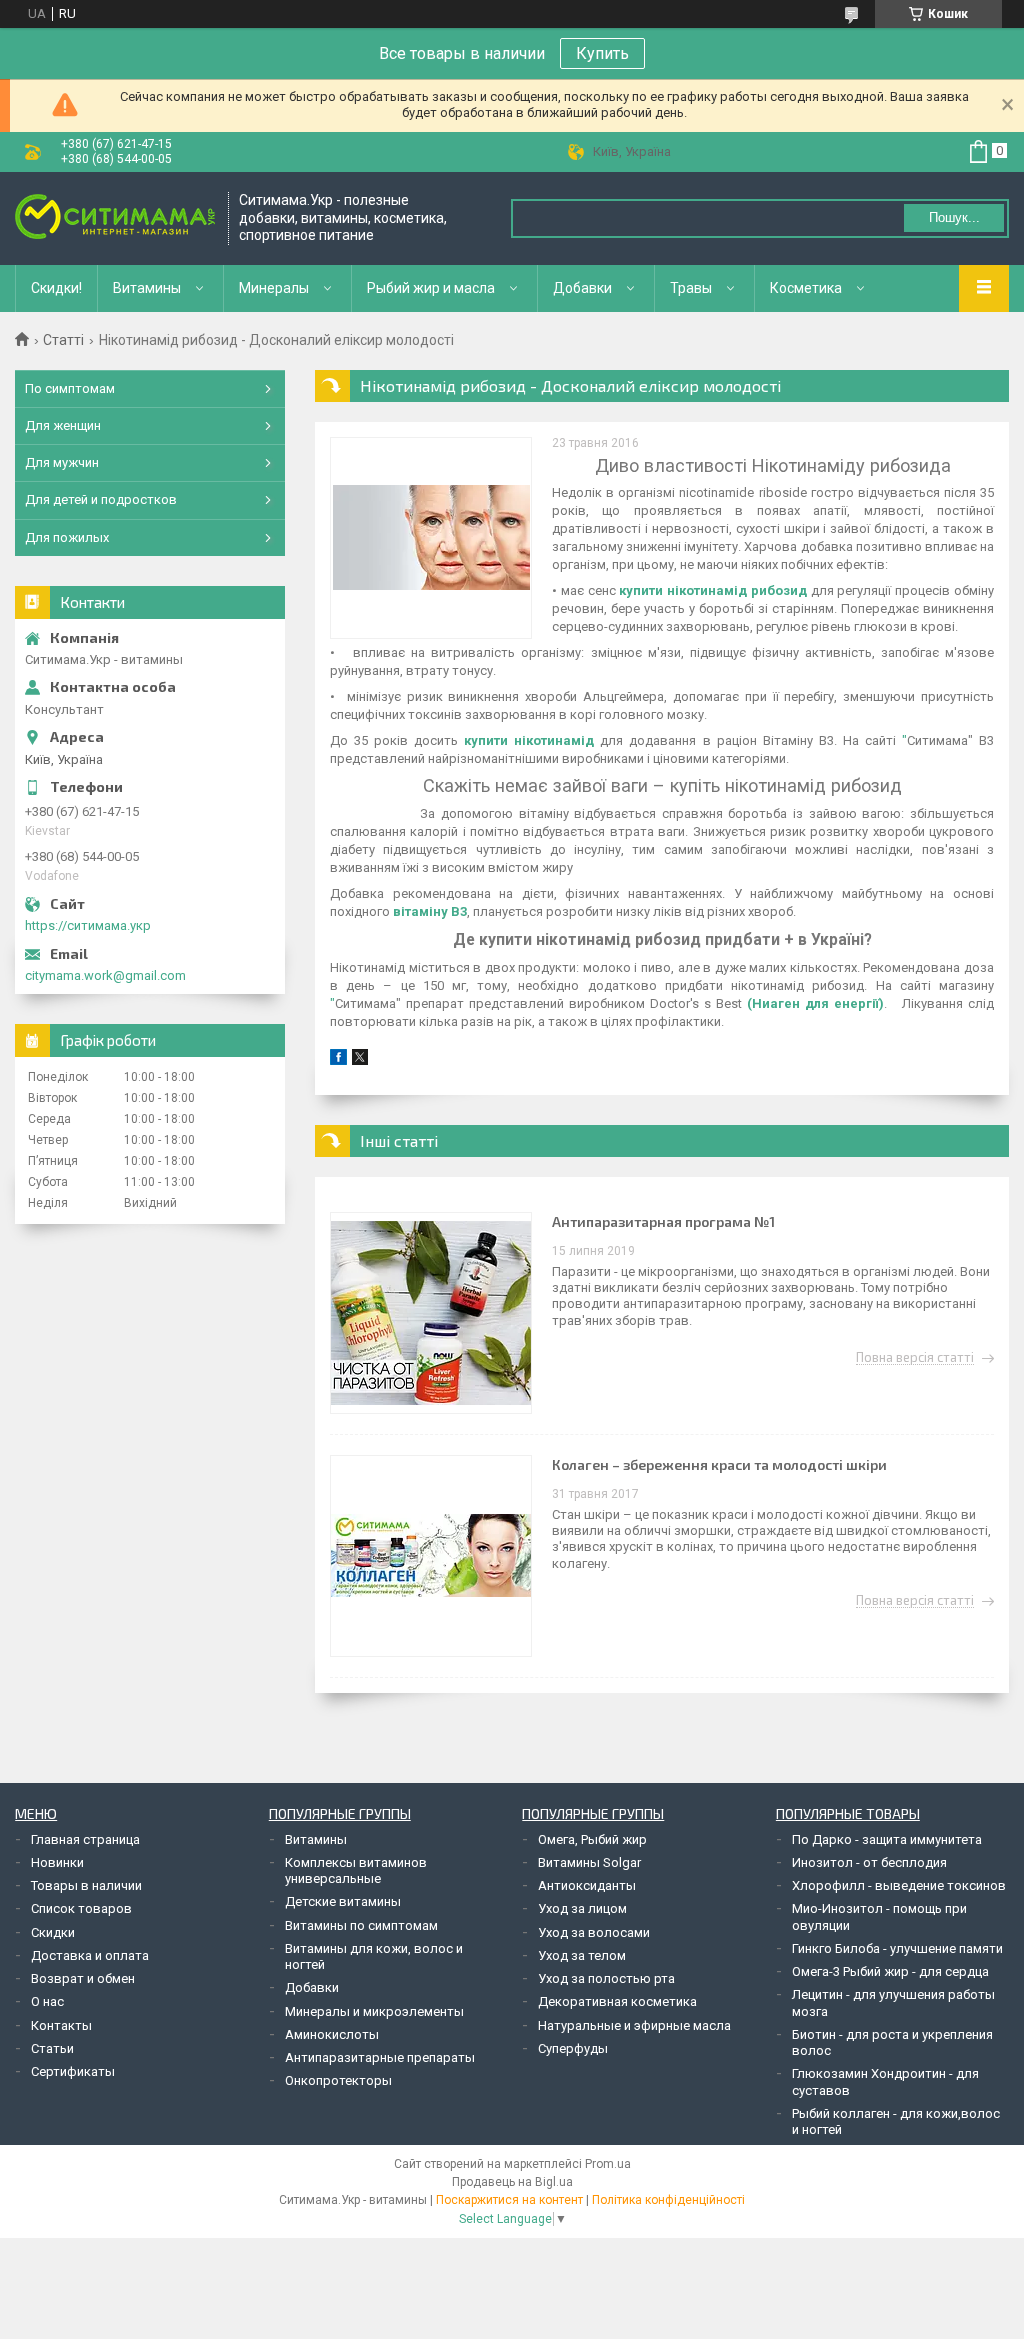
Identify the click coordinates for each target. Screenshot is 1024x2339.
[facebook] (338, 1060)
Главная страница (85, 1839)
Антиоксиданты (587, 1885)
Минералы (274, 288)
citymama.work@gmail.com (105, 975)
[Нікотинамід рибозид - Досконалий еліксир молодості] (431, 538)
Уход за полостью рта (606, 1978)
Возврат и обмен (83, 1978)
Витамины (147, 288)
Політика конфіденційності (668, 2200)
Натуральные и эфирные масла (634, 2025)
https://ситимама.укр (88, 925)
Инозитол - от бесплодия (869, 1862)
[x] (360, 1060)
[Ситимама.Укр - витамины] (115, 218)
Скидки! (56, 288)
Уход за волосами (594, 1932)
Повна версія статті (915, 1358)
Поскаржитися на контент (509, 2200)
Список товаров (81, 1908)
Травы (691, 288)
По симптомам (70, 388)
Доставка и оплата (90, 1955)
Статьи (52, 2048)
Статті (63, 340)
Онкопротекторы (338, 2080)
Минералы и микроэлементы (374, 2011)
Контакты (61, 2025)
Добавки (582, 288)
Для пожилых (67, 537)
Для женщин (63, 425)
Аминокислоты (332, 2034)
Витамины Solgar (589, 1862)
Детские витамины (343, 1901)
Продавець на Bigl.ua (512, 2182)
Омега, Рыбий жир (592, 1839)
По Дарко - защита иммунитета (887, 1839)
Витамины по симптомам (361, 1925)
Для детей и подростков (101, 499)
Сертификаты (73, 2071)
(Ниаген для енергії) (815, 1003)
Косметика (806, 288)
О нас (47, 2001)
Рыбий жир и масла (431, 288)
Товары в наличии (86, 1885)
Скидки (53, 1932)
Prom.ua (608, 2164)
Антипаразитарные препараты (380, 2057)
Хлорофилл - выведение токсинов (899, 1885)
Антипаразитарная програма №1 (663, 1221)
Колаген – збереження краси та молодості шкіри (719, 1464)
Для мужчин (62, 462)
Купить (602, 53)
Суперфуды (573, 2048)
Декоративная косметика (617, 2001)
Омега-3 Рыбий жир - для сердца (890, 1971)
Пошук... (954, 217)
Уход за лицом (582, 1908)
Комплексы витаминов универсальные (356, 1870)
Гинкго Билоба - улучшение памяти (897, 1948)
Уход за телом (582, 1955)
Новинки (57, 1862)
